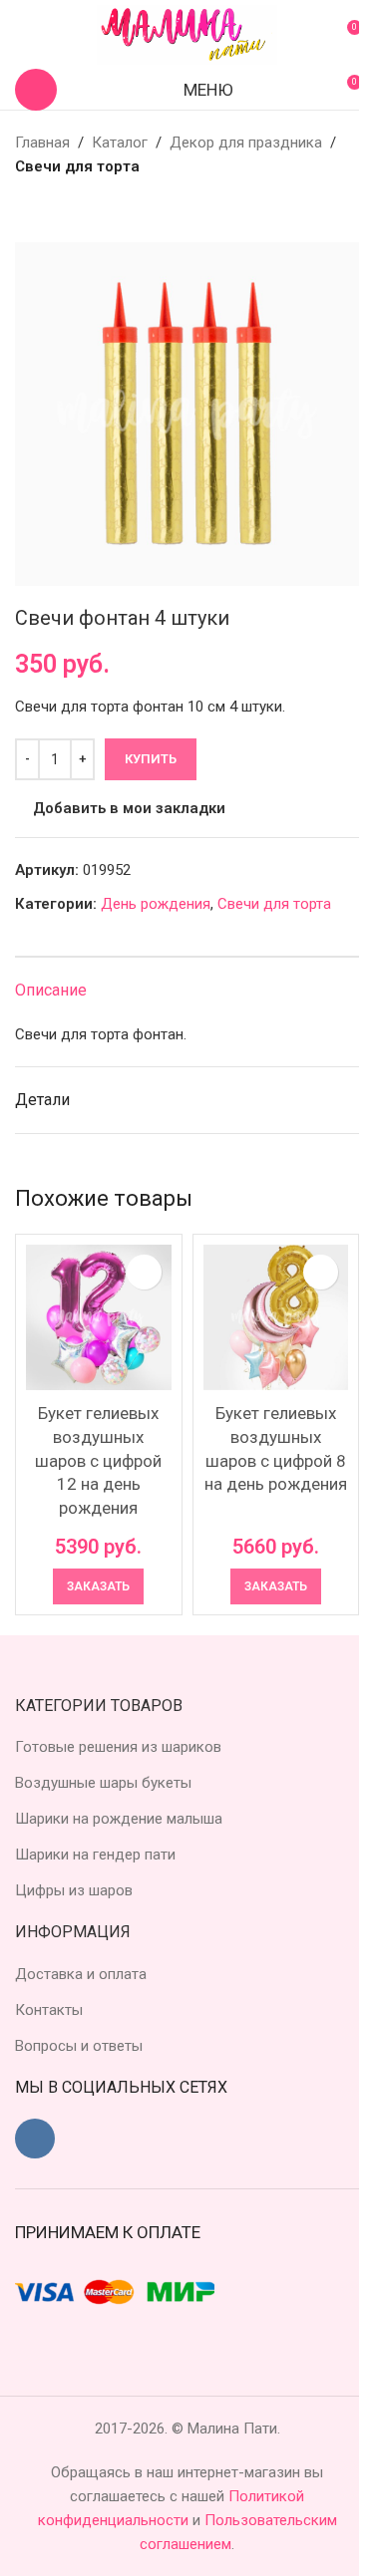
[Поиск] (36, 90)
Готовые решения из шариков (118, 1747)
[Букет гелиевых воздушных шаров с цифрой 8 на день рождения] (276, 1317)
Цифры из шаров (74, 1890)
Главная (42, 143)
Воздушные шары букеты (103, 1783)
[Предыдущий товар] (27, 210)
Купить (151, 759)
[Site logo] (187, 34)
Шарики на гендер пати (95, 1855)
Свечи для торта (77, 166)
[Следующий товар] (75, 210)
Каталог (120, 143)
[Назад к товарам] (51, 210)
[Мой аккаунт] (23, 35)
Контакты (49, 2010)
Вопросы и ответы (79, 2046)
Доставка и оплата (81, 1974)
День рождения (156, 904)
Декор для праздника (246, 143)
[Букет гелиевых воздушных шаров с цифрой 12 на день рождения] (99, 1317)
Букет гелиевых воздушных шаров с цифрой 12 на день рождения (98, 1460)
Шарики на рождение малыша (119, 1819)
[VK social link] (35, 2139)
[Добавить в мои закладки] (144, 1272)
